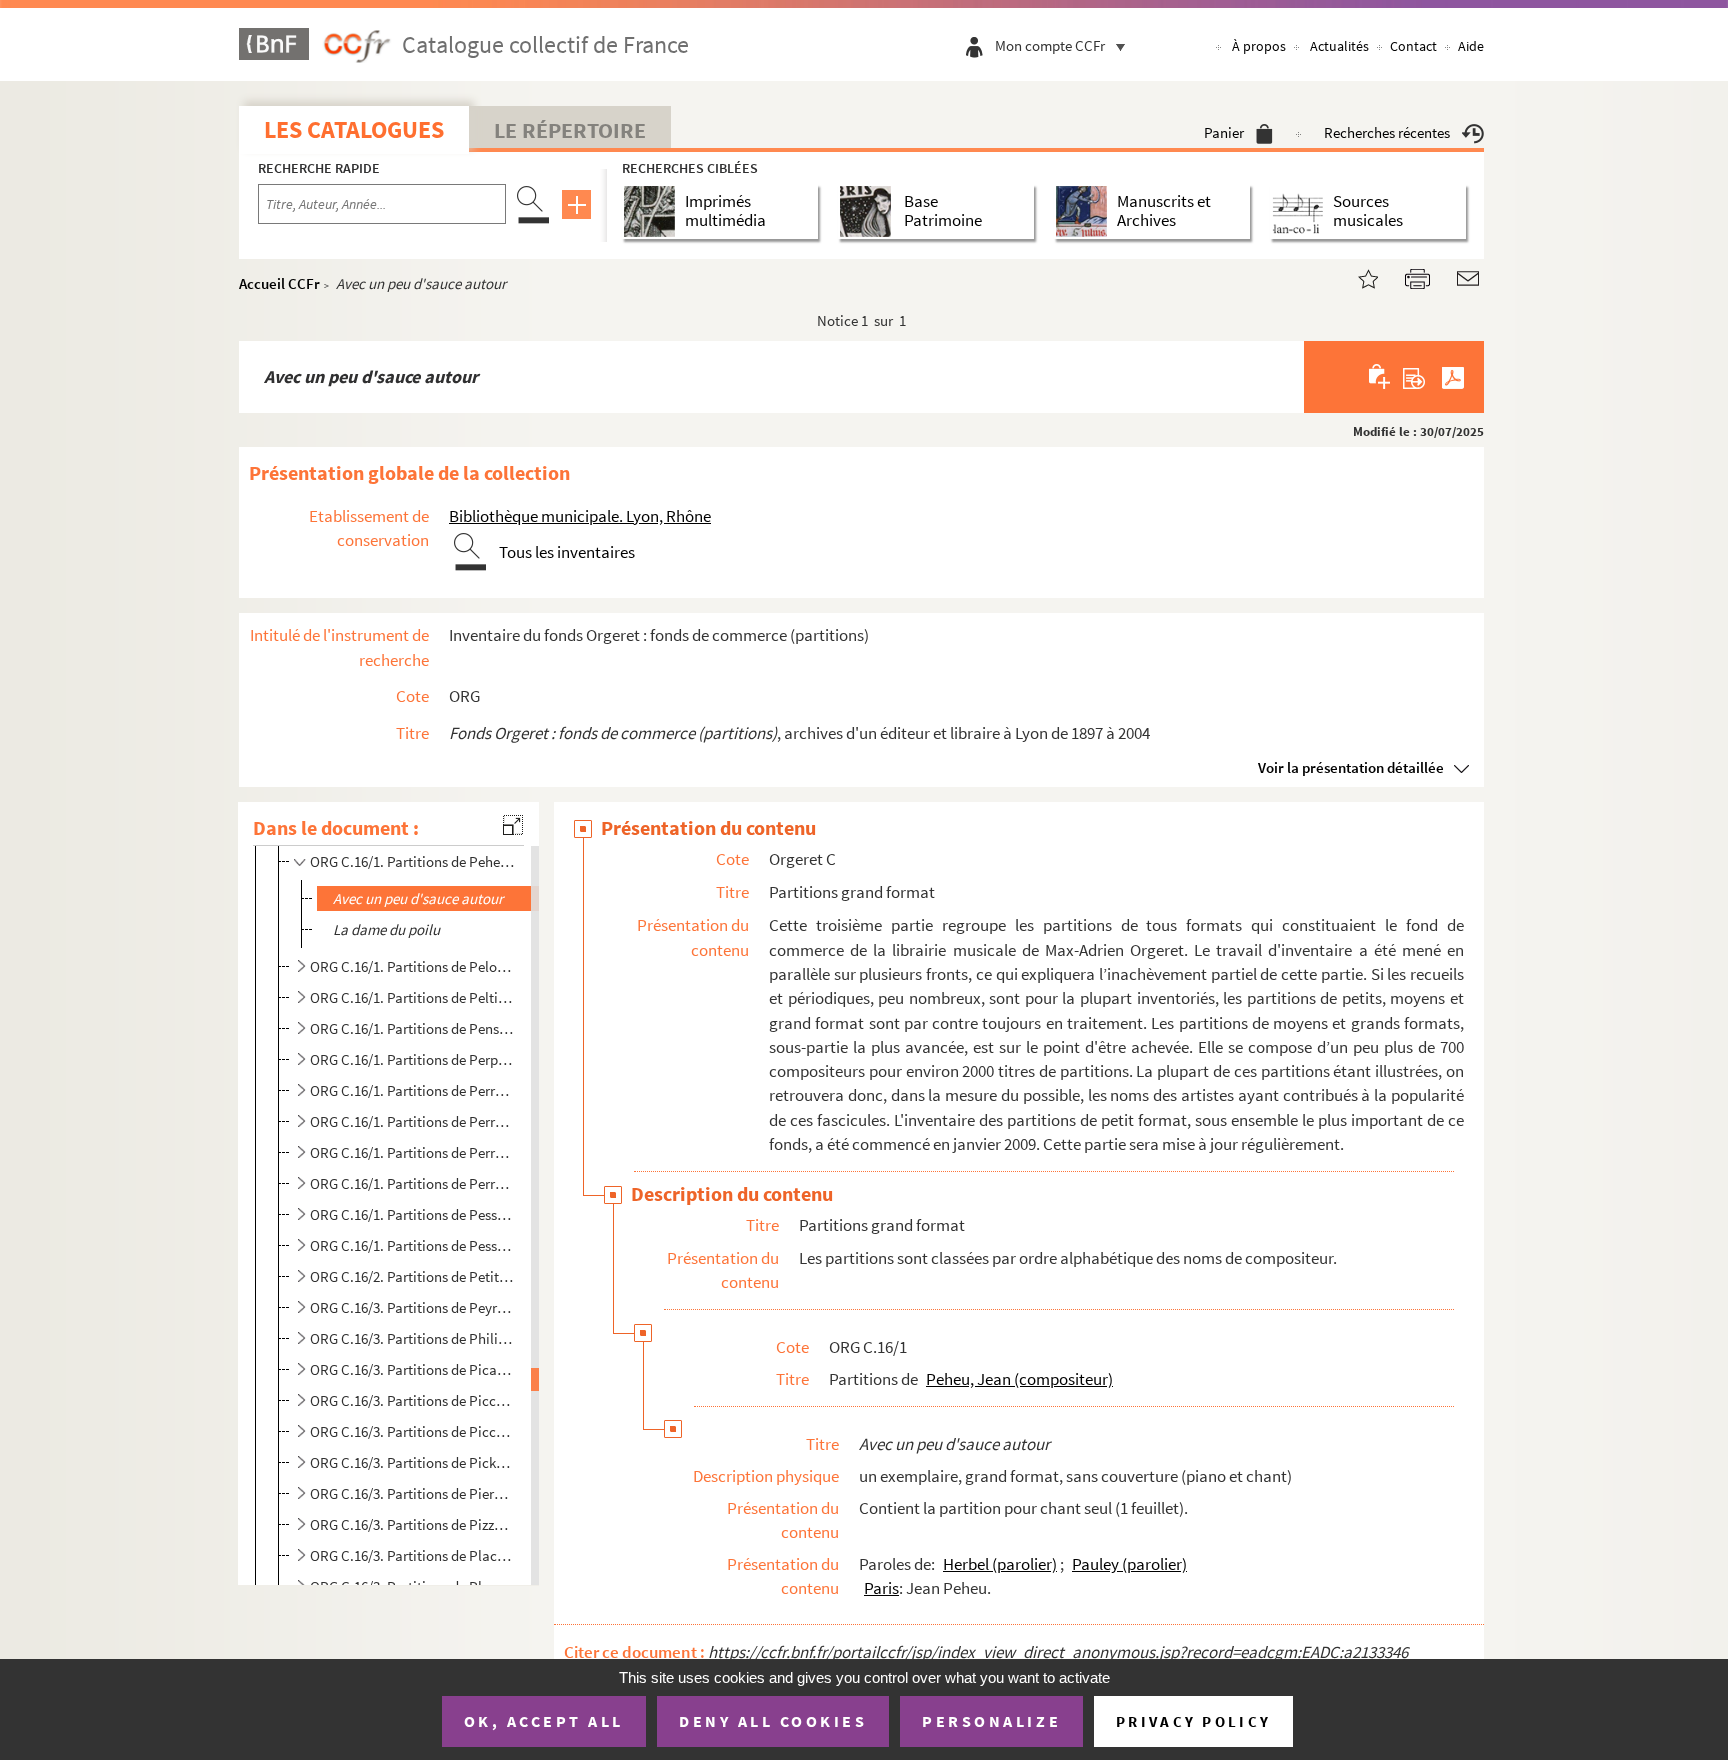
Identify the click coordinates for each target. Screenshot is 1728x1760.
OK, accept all (544, 1721)
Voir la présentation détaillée (1351, 767)
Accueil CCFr (279, 283)
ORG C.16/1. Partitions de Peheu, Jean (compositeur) (412, 861)
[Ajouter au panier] (1380, 377)
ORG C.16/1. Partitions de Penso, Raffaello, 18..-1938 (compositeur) (412, 1028)
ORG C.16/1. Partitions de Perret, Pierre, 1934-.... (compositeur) (412, 1183)
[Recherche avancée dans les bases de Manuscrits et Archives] (1085, 211)
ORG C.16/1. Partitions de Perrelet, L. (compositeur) (412, 1090)
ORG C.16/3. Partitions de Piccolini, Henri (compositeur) (412, 1431)
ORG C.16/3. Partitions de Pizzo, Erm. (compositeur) (412, 1524)
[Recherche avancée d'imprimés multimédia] (653, 211)
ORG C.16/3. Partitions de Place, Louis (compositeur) (412, 1555)
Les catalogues (354, 129)
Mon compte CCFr (1050, 45)
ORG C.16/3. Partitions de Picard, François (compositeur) (412, 1369)
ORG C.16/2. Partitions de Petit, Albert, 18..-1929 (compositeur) (412, 1276)
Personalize (991, 1721)
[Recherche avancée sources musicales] (1301, 211)
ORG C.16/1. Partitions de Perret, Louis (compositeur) (412, 1152)
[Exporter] (1414, 377)
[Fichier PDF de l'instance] (1453, 377)
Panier (1224, 132)
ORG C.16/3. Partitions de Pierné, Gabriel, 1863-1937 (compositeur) (412, 1493)
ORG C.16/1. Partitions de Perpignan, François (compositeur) (412, 1059)
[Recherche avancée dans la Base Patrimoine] (869, 211)
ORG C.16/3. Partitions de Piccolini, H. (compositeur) (412, 1400)
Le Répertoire (570, 130)
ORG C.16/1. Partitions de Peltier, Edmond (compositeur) (412, 997)
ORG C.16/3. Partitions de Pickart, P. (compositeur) (412, 1462)
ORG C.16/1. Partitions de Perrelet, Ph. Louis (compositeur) (412, 1121)
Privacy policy (1193, 1721)
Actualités (1339, 46)
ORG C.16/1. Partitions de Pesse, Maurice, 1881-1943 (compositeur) (412, 1245)
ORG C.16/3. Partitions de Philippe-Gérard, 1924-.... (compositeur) (412, 1338)
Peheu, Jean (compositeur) (1019, 1379)
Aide (1471, 46)
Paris (881, 1588)
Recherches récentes (1387, 132)
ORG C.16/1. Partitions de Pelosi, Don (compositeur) (412, 966)
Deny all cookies (773, 1721)
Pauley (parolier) (1129, 1564)
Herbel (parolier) (1000, 1564)
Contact (1413, 46)
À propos (1259, 46)
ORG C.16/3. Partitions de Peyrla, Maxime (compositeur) (412, 1307)
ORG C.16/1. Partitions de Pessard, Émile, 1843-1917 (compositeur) (412, 1214)
